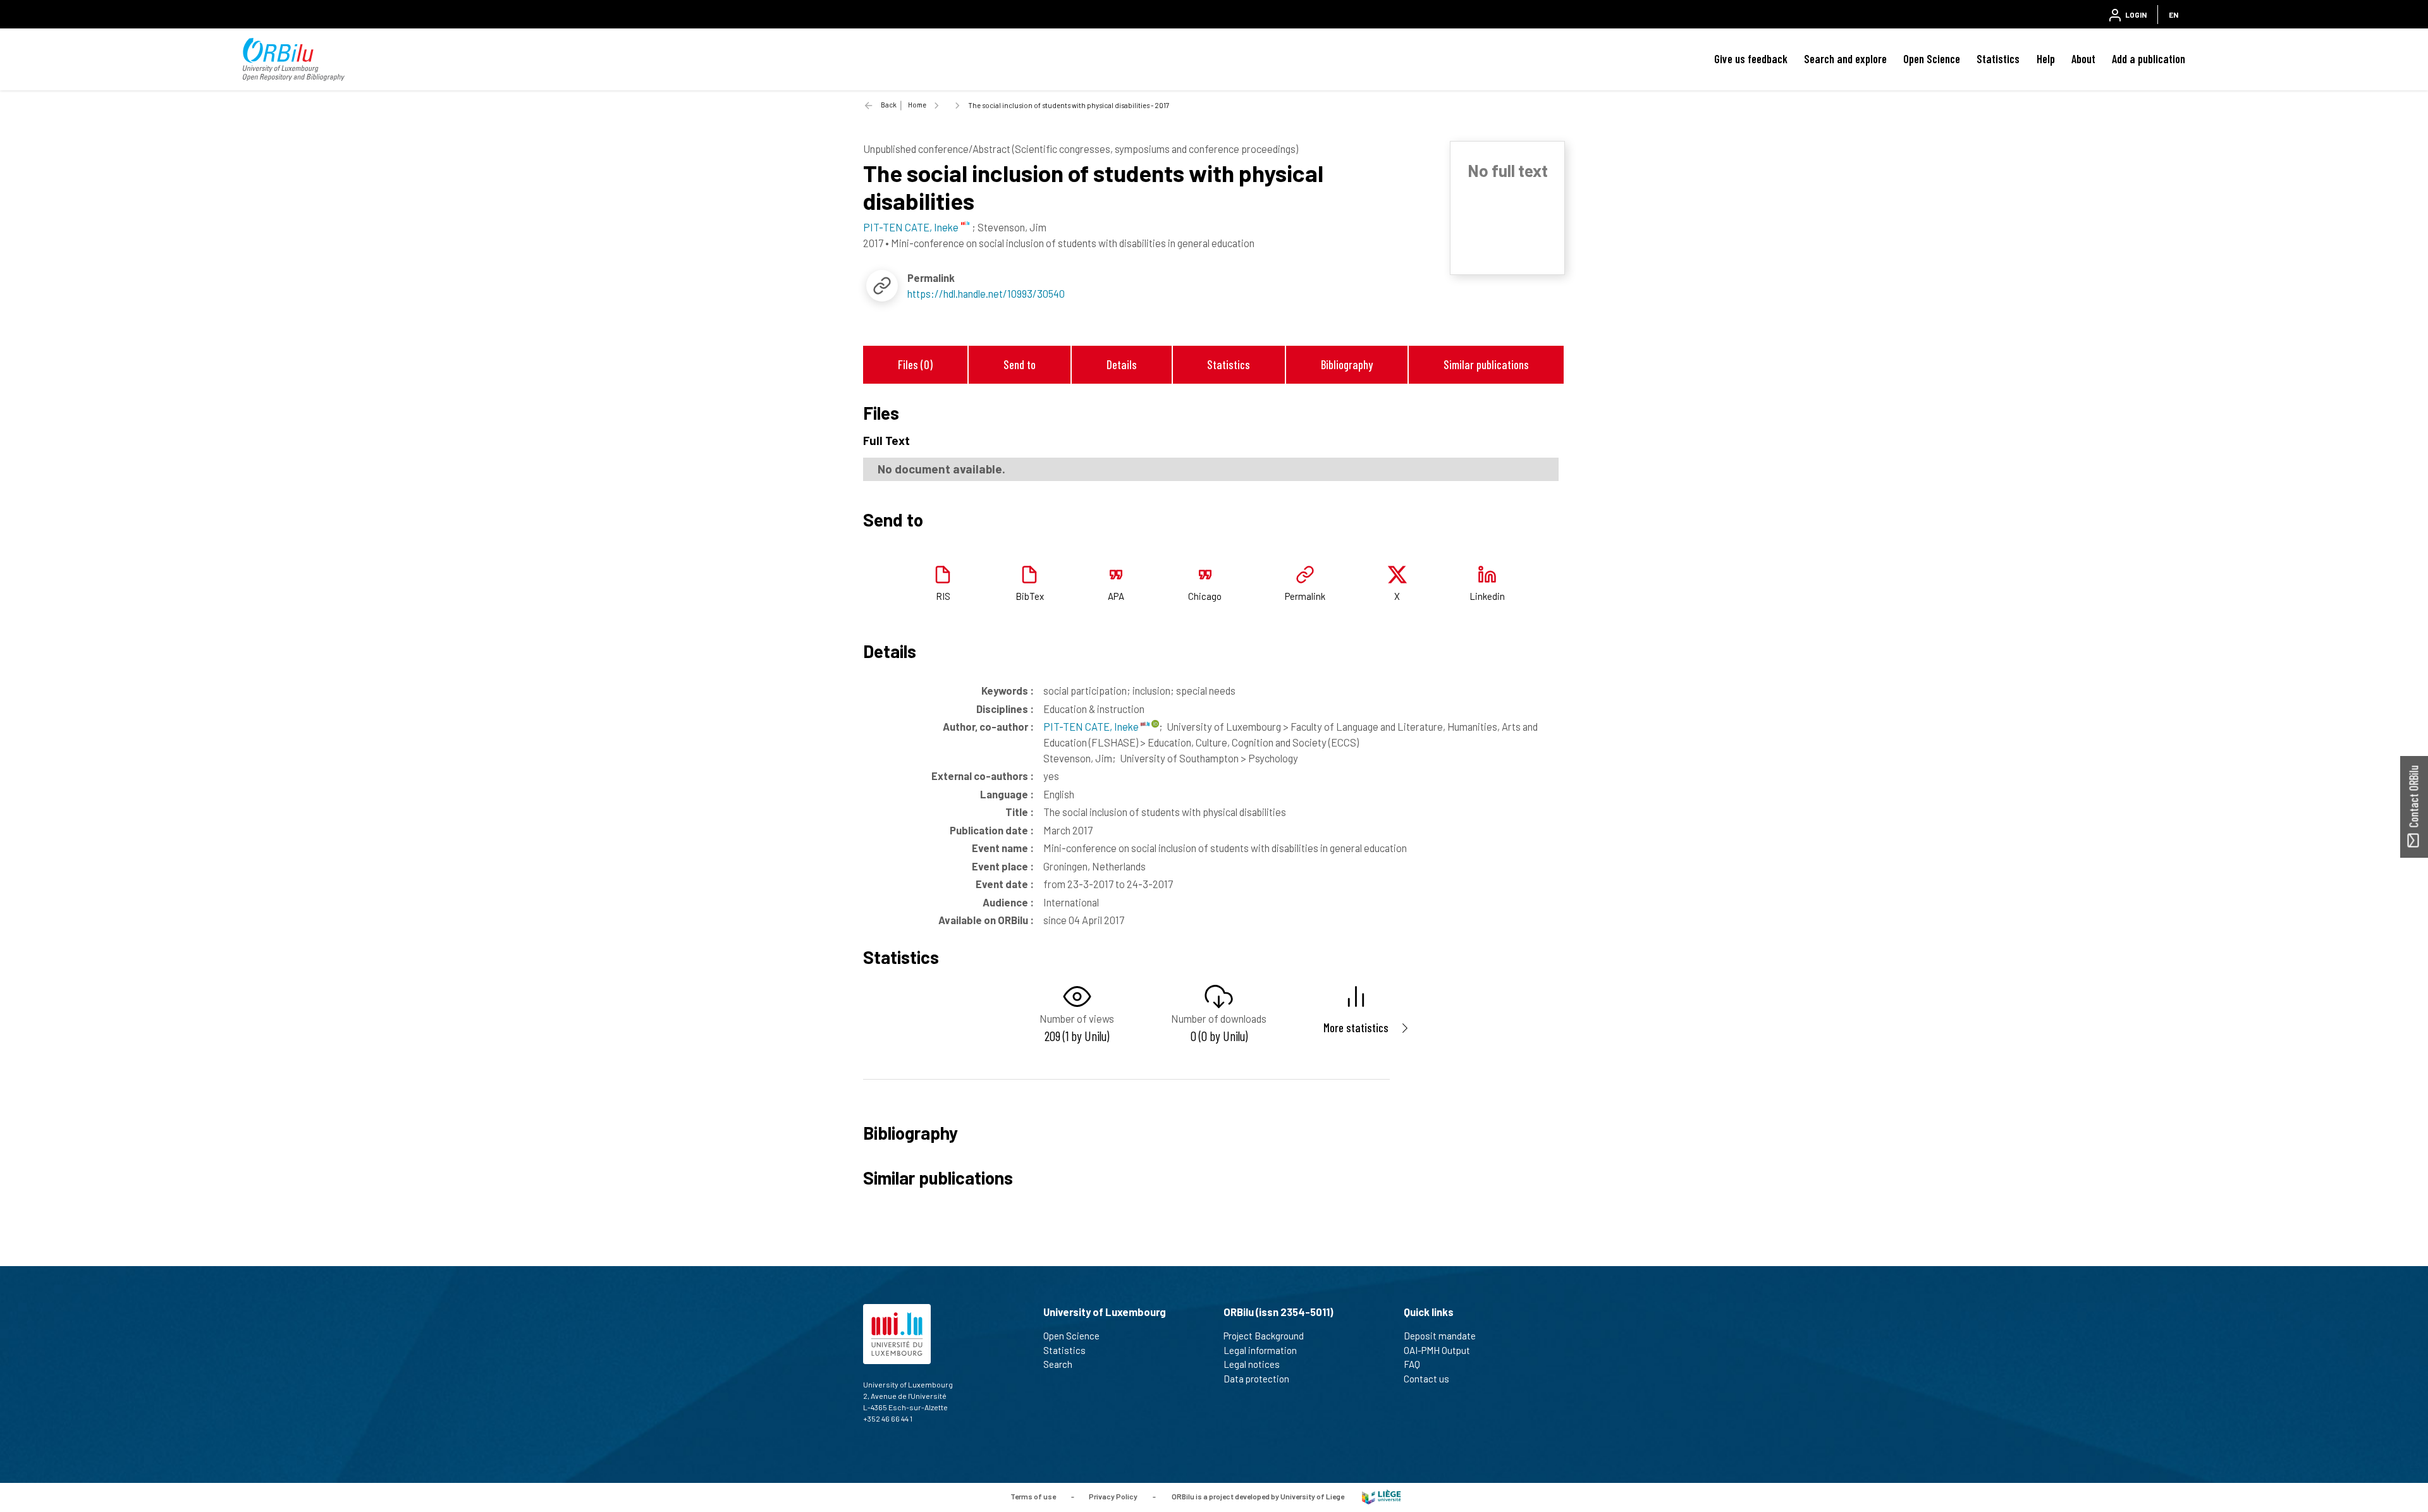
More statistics (1356, 1027)
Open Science (1932, 59)
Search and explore (1845, 59)
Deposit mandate (1440, 1336)
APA (1116, 596)
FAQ (1412, 1364)
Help (2046, 59)
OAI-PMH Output (1437, 1350)
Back (889, 105)
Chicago (1205, 596)
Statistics (1998, 59)
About (2083, 59)
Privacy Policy (1113, 1496)
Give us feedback (1751, 59)
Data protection (1256, 1379)
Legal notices (1252, 1364)
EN (2174, 15)
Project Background (1264, 1336)
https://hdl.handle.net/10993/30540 (986, 293)
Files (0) (915, 364)
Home (917, 105)
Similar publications (1486, 364)
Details (1122, 364)
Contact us (1426, 1379)
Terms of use (1033, 1496)
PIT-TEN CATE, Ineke (1092, 726)
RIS (943, 596)
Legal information (1260, 1350)
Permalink (1305, 596)
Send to (1020, 364)
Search (1058, 1364)
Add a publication (2149, 59)
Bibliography (1347, 364)
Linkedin (1487, 596)
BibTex (1030, 596)
